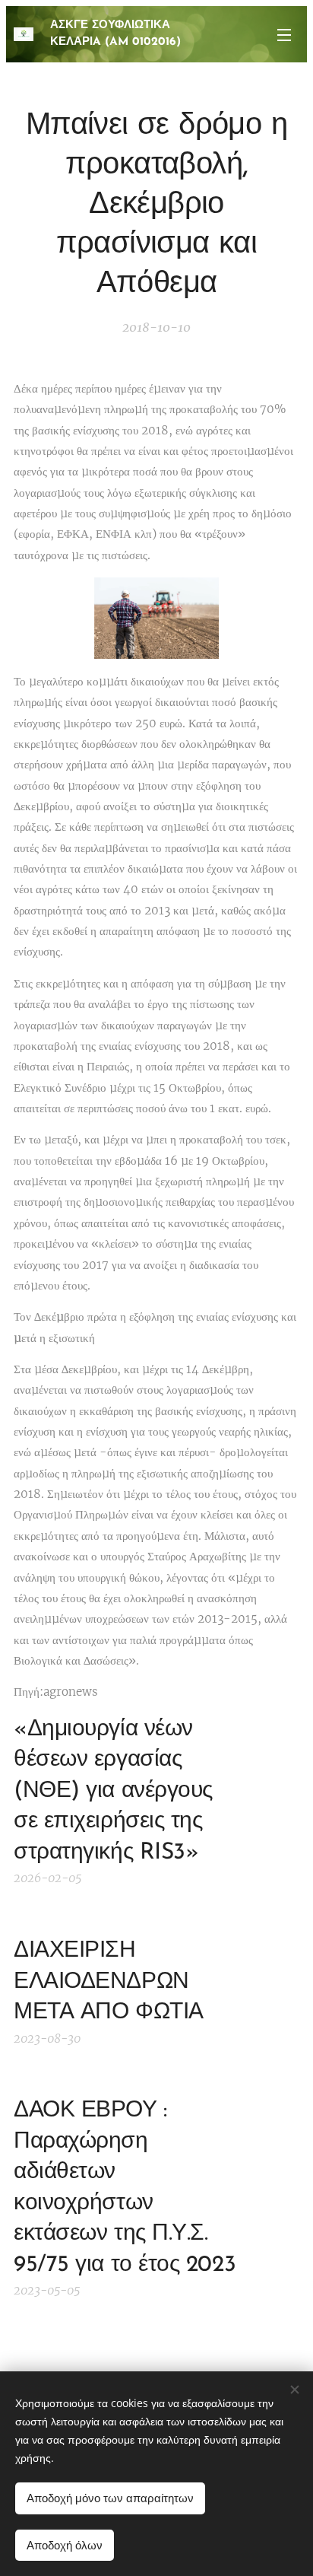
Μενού (284, 34)
